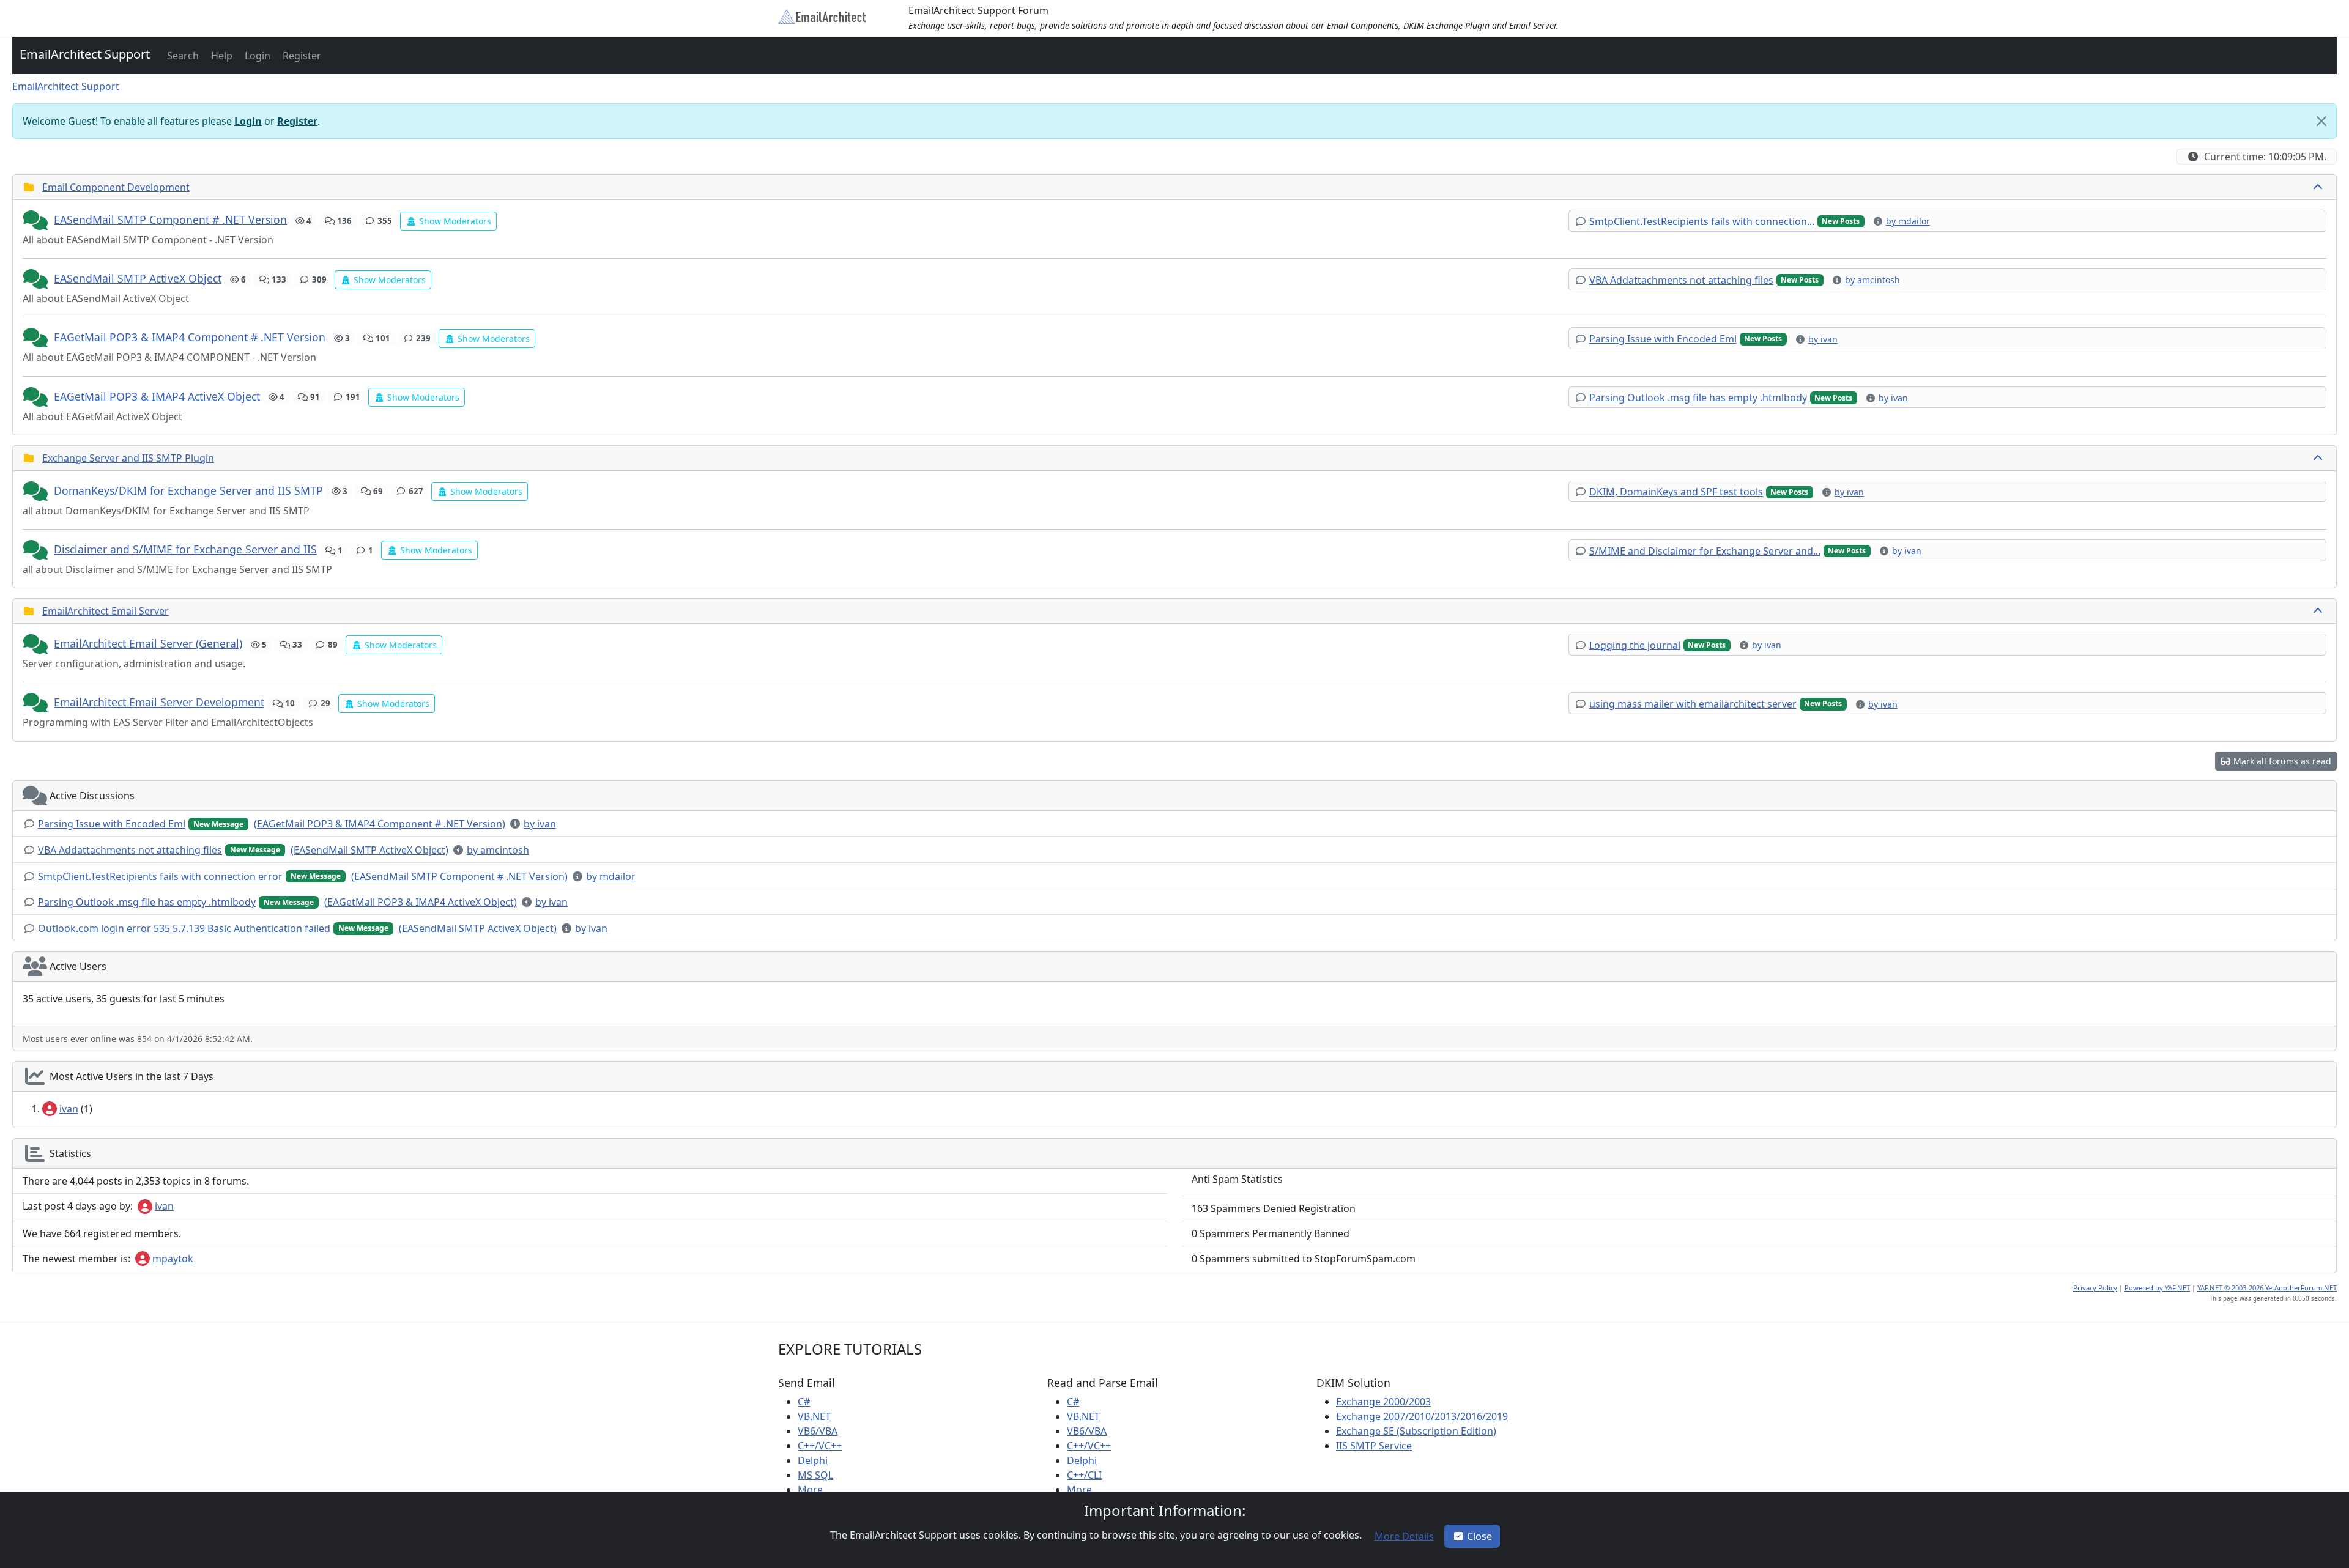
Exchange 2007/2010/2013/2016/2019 (1422, 1416)
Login (248, 121)
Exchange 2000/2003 (1383, 1402)
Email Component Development (116, 187)
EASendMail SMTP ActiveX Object (138, 278)
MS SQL (815, 1475)
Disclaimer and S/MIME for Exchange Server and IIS (185, 549)
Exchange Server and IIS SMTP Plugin (128, 458)
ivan (69, 1109)
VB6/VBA (818, 1431)
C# (804, 1402)
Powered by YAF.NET (2157, 1288)
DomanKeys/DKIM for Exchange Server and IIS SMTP (188, 490)
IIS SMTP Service (1374, 1446)
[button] (182, 56)
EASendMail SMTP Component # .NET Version (170, 220)
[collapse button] (2319, 187)
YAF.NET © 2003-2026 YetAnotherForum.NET (2267, 1288)
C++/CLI (1084, 1475)
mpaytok (173, 1259)
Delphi (813, 1460)
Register (297, 121)
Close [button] (1479, 1536)
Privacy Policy (2095, 1288)
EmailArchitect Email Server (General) (148, 643)
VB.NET (814, 1416)
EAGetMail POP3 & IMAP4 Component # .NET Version (190, 337)
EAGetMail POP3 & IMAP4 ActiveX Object (157, 396)
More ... (815, 1490)
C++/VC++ (820, 1446)
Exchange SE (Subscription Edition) (1416, 1431)
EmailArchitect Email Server (106, 611)
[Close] (2321, 121)
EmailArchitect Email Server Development (159, 702)
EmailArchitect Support (85, 54)
